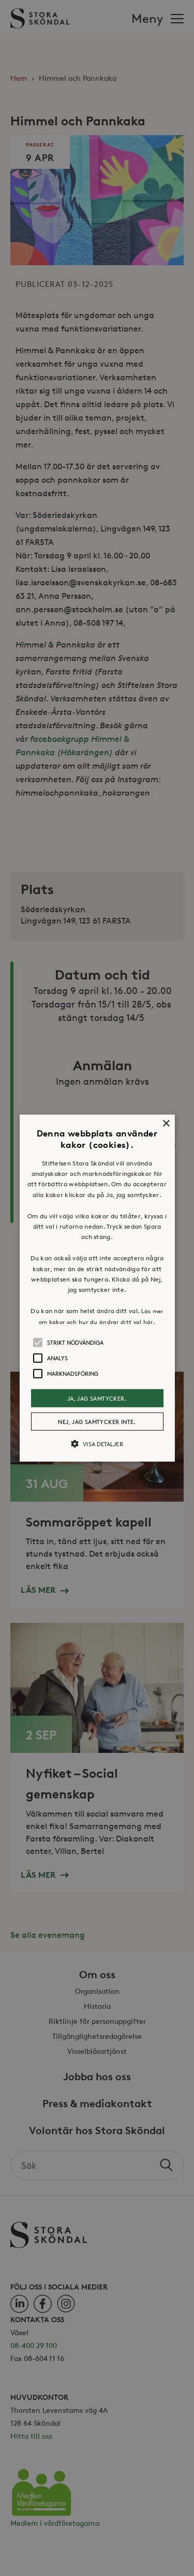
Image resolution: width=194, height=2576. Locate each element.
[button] (97, 1288)
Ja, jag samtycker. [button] (97, 1398)
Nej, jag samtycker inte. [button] (97, 1422)
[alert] (97, 1288)
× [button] (166, 1123)
